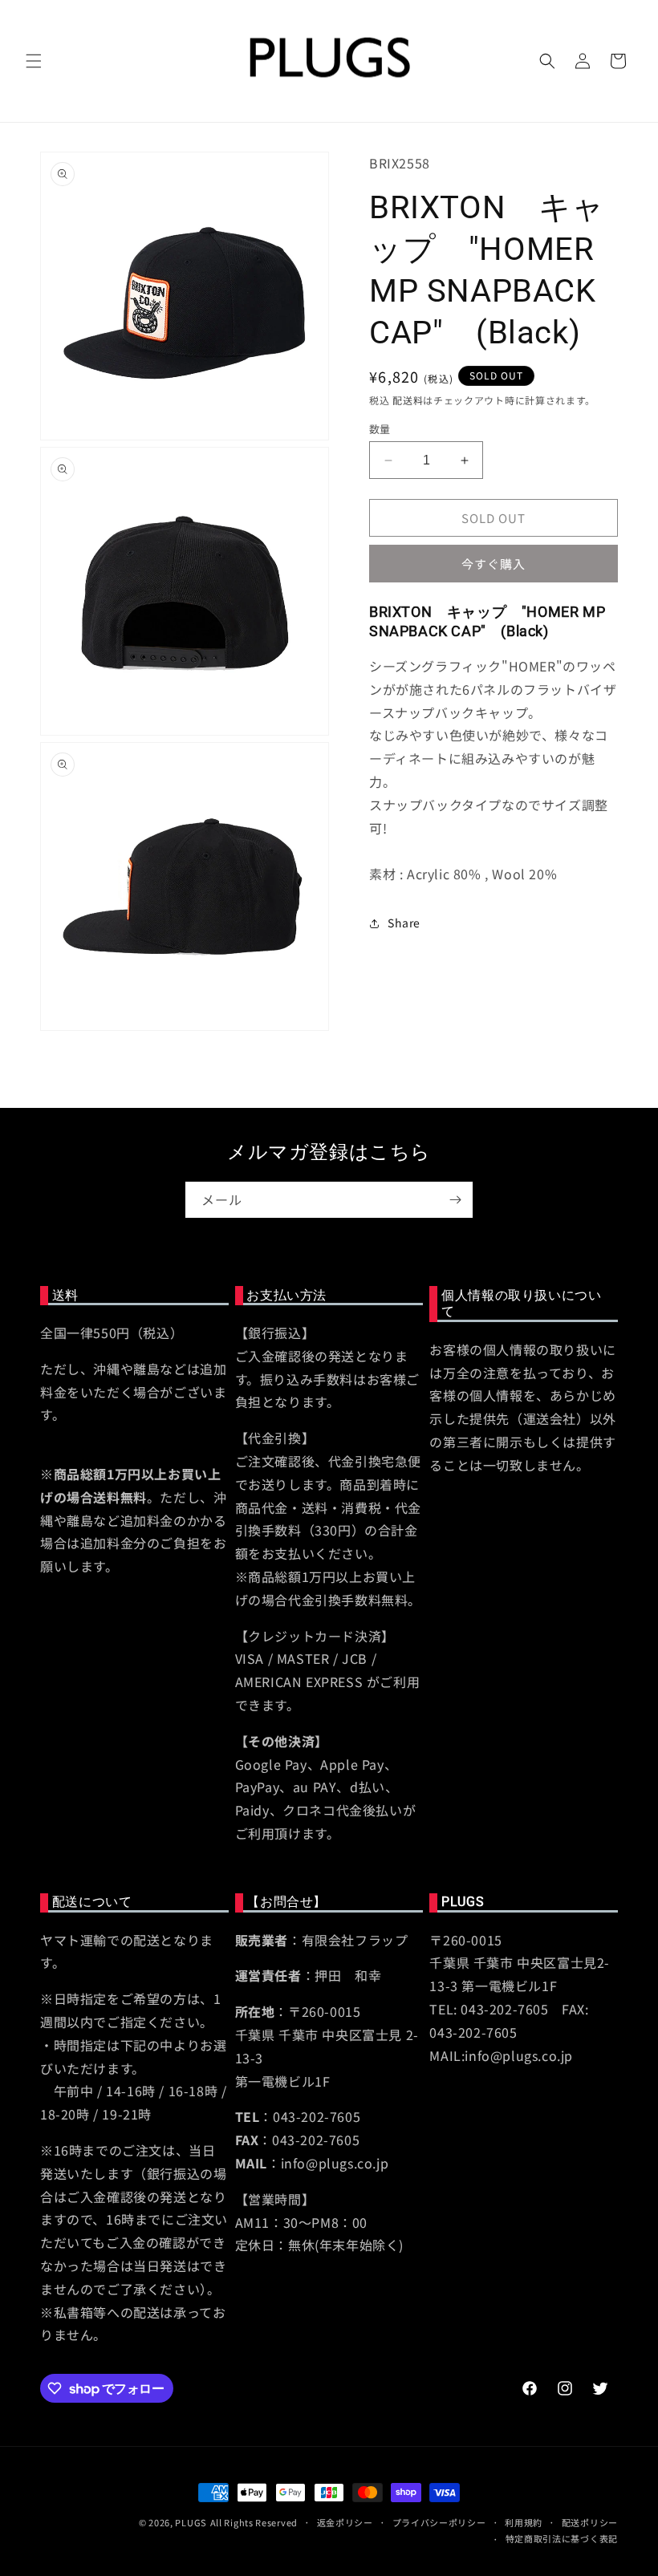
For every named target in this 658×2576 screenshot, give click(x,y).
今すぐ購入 (494, 564)
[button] (34, 61)
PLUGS (191, 2522)
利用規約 (524, 2522)
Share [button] (404, 923)
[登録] (455, 1200)
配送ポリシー (590, 2522)
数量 (380, 429)
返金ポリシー (345, 2522)
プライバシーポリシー (439, 2522)
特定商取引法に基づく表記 (562, 2538)
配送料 (408, 400)
